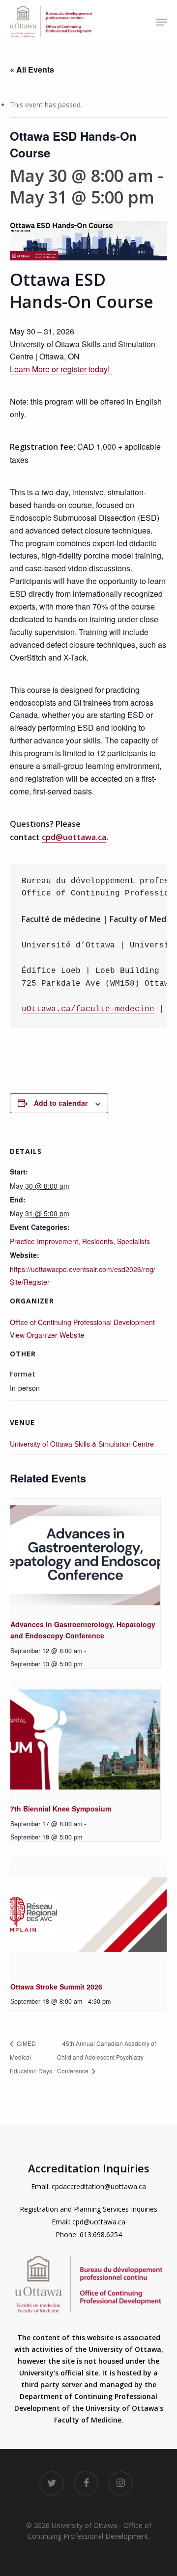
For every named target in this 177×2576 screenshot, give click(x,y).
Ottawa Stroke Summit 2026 (56, 1987)
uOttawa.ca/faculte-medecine (88, 1009)
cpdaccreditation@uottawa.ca (99, 2186)
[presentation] (85, 1555)
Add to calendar (61, 1103)
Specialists (133, 1241)
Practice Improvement (44, 1241)
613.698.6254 (101, 2234)
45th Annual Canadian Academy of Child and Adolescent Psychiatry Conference (106, 2057)
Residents (98, 1241)
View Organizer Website (47, 1335)
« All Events (32, 69)
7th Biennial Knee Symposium (61, 1809)
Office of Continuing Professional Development (82, 1322)
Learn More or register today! (60, 369)
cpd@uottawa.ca (74, 837)
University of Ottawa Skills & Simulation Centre (82, 1444)
